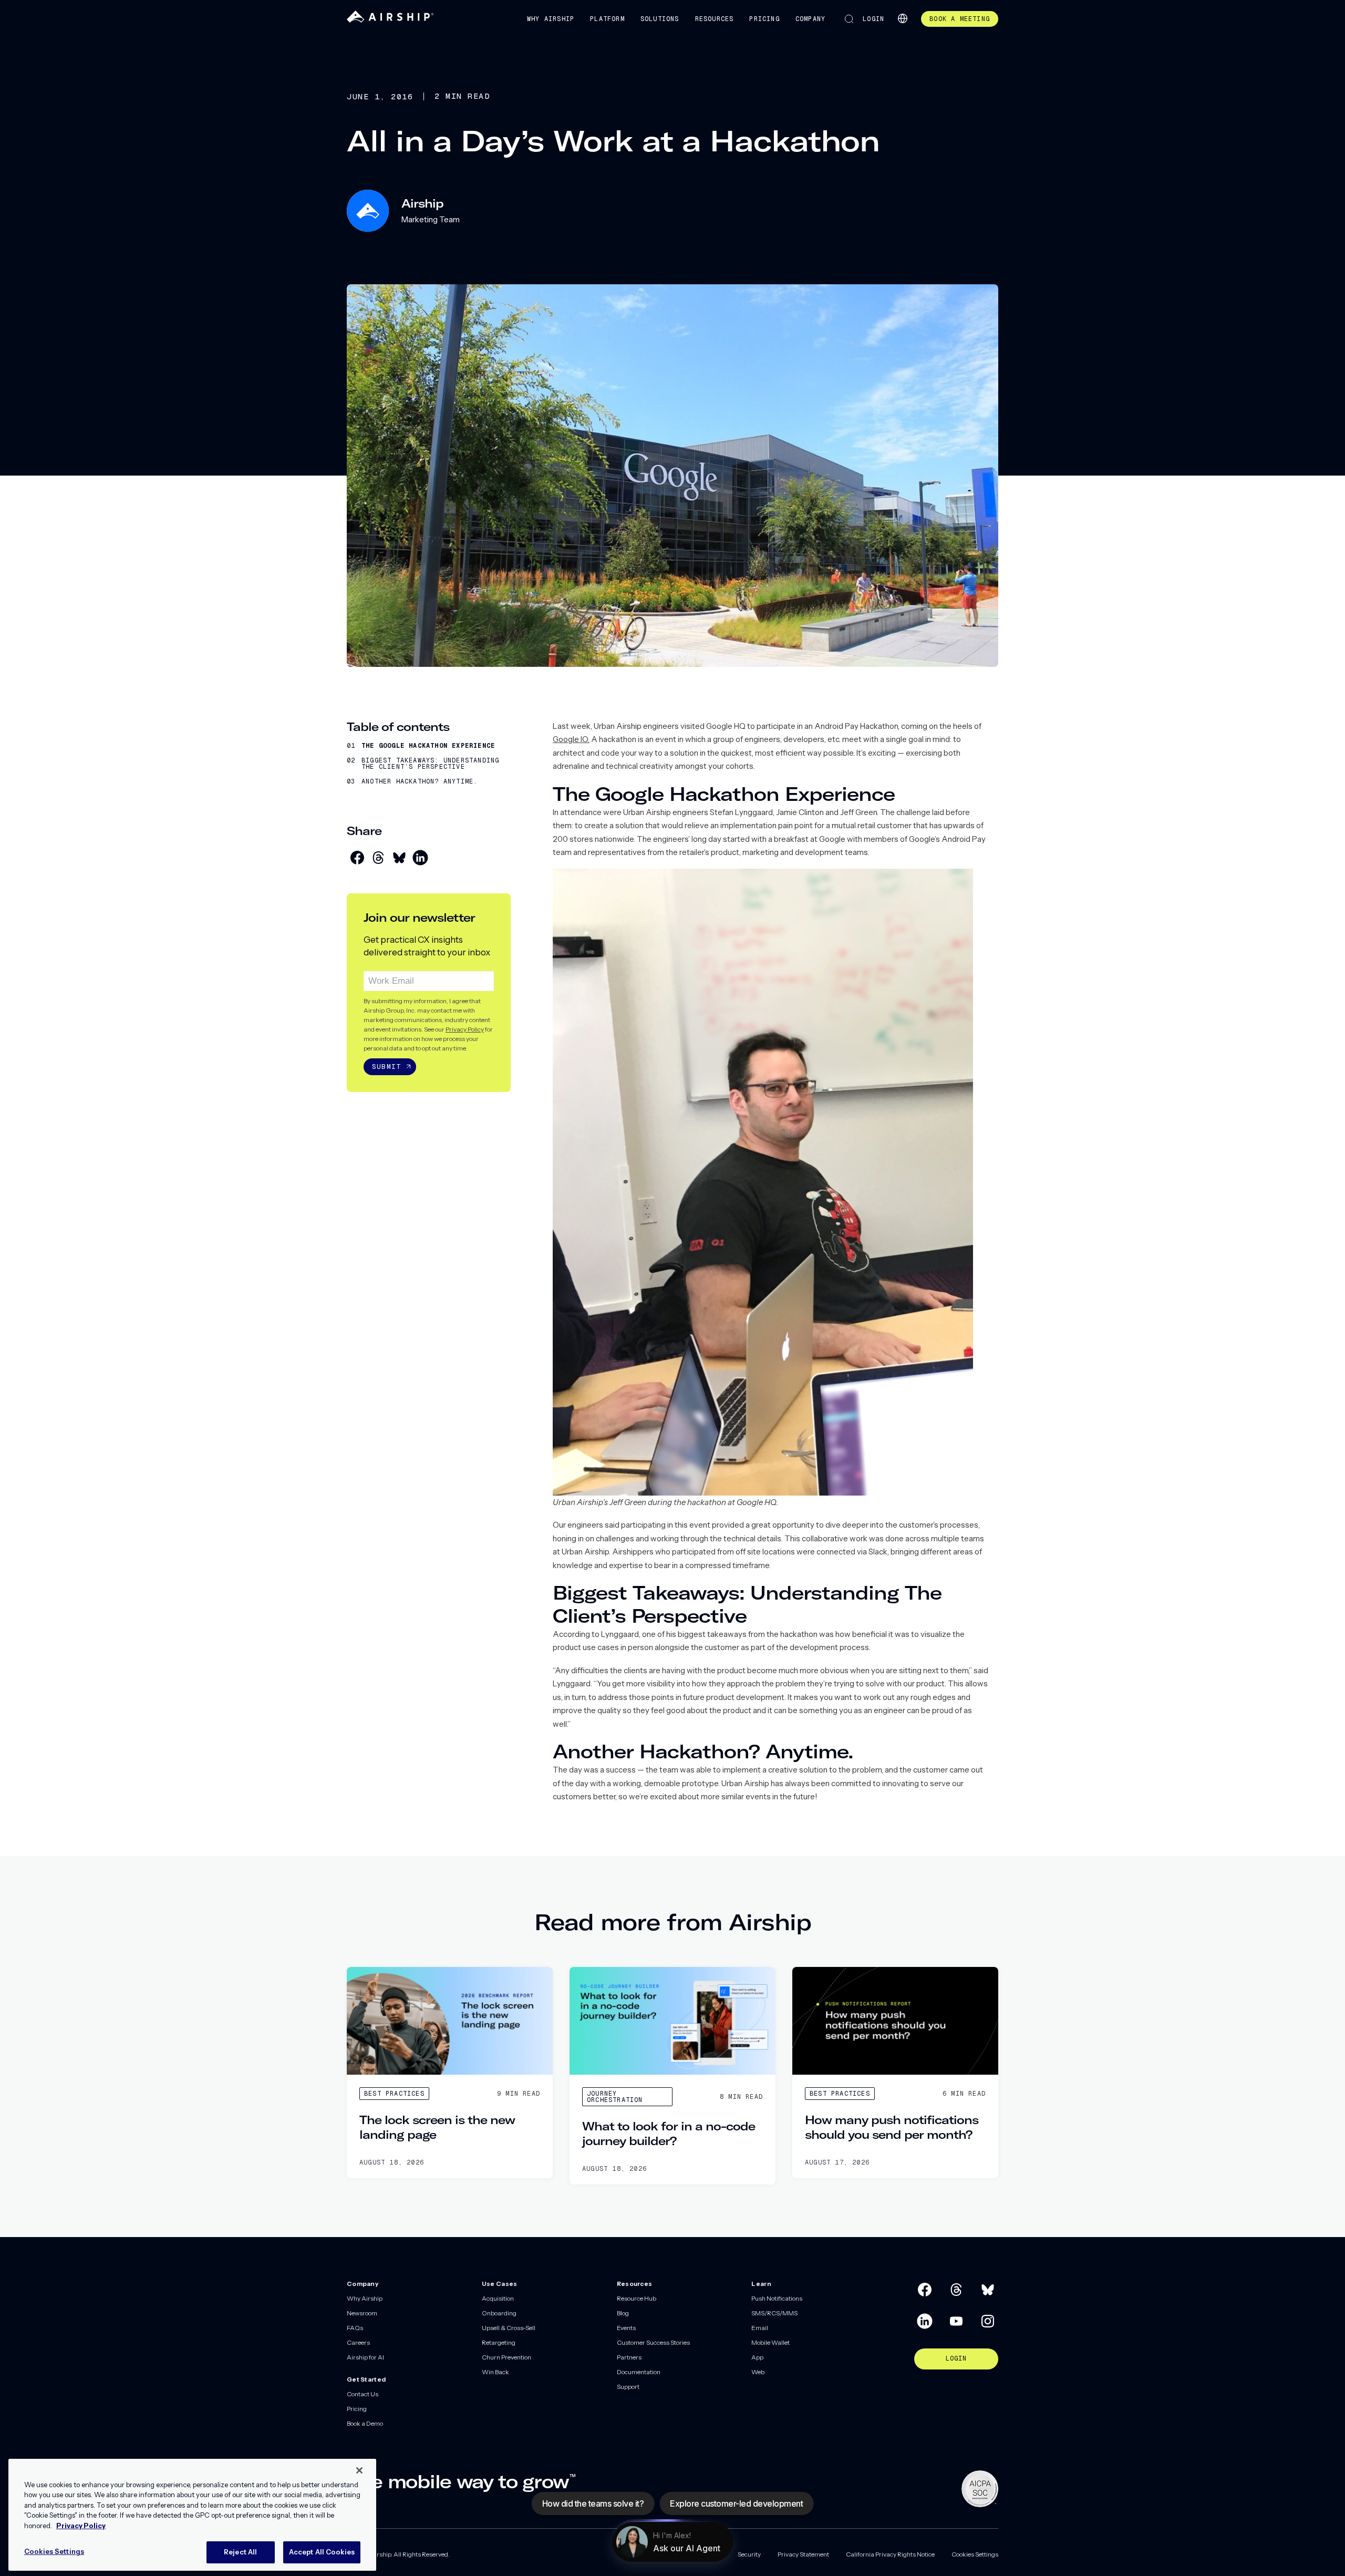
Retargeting (499, 2342)
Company (810, 19)
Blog (623, 2313)
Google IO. (571, 739)
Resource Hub (637, 2298)
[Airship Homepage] (390, 20)
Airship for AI (365, 2357)
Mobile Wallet (770, 2342)
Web (758, 2372)
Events (626, 2328)
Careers (358, 2342)
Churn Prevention (506, 2357)
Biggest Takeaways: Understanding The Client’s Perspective (430, 764)
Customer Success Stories (653, 2342)
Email (760, 2328)
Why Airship (551, 19)
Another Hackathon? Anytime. (420, 781)
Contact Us (363, 2394)
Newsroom (362, 2313)
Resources (715, 19)
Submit (386, 1067)
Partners (629, 2357)
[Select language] (903, 18)
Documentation (639, 2372)
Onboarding (499, 2313)
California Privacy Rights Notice (890, 2554)
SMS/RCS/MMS (774, 2313)
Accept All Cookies (322, 2552)
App (757, 2357)
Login (873, 19)
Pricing (764, 19)
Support (628, 2387)
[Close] (359, 2470)
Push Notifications (777, 2298)
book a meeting (960, 19)
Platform (607, 19)
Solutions (660, 19)
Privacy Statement (803, 2554)
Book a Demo (365, 2423)
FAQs (355, 2328)
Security (749, 2554)
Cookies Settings (975, 2554)
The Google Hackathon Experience (428, 746)
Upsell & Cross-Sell (509, 2328)
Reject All (240, 2552)
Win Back (495, 2372)
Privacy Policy (465, 1029)
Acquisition (498, 2298)
